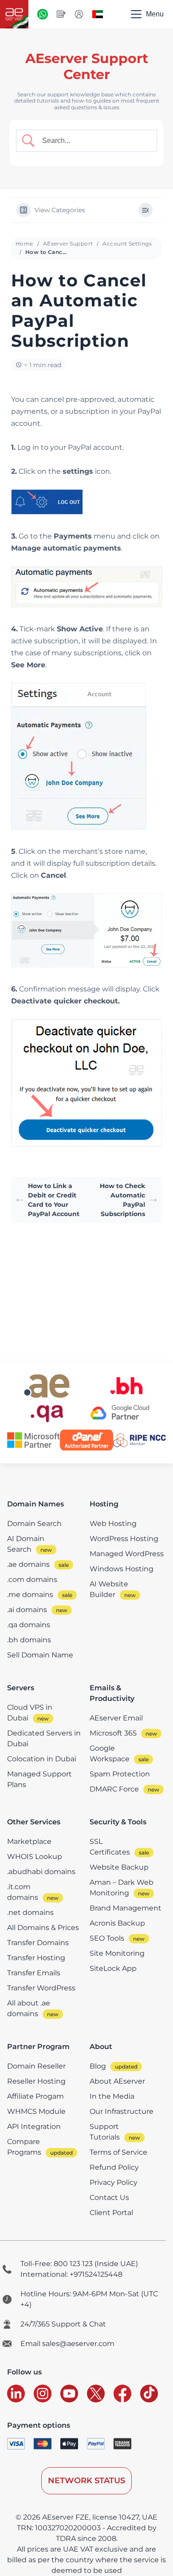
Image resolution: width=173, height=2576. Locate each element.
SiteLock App (113, 1968)
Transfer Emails (34, 1973)
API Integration (34, 2126)
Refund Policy (114, 2167)
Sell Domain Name (40, 1655)
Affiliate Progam (35, 2096)
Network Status (86, 2481)
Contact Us (109, 2198)
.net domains (30, 1912)
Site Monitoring (117, 1953)
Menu (155, 14)
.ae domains (28, 1564)
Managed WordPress (127, 1554)
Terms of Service (118, 2152)
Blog (98, 2066)
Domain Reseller (36, 2066)
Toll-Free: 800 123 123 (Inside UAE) (79, 2264)
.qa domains (29, 1625)
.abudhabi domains (41, 1872)
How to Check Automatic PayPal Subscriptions (122, 1200)
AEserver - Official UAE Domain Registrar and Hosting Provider (14, 14)
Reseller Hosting (36, 2081)
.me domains (30, 1595)
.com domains (32, 1579)
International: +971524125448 (71, 2274)
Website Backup (119, 1867)
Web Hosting (113, 1524)
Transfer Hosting (36, 1958)
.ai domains (27, 1610)
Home (24, 244)
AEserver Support (68, 244)
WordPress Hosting (124, 1539)
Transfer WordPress (41, 1988)
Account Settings (127, 244)
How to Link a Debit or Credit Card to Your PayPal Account (54, 1200)
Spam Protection (120, 1774)
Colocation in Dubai (42, 1759)
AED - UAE (98, 14)
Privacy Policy (114, 2182)
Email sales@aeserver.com (67, 2344)
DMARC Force (114, 1789)
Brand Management (126, 1908)
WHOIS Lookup (35, 1857)
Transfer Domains (38, 1943)
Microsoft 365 (113, 1733)
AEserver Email (116, 1718)
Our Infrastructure (122, 2111)
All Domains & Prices (43, 1928)
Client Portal (111, 2213)
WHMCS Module (36, 2111)
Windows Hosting (122, 1569)
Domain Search (34, 1524)
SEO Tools (107, 1938)
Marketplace (29, 1841)
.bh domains (29, 1640)
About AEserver (117, 2081)
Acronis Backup (117, 1923)
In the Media (112, 2096)
